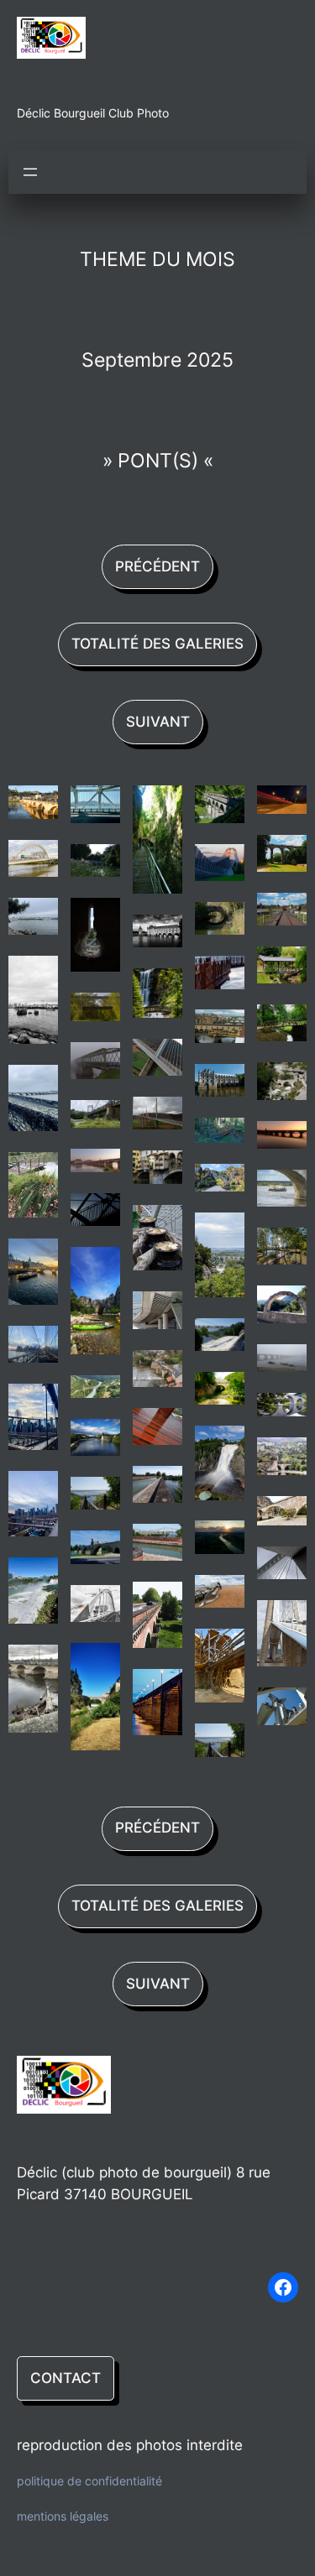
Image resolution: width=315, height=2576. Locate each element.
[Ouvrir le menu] (30, 172)
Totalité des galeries (157, 644)
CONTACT (66, 2378)
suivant (158, 722)
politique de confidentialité (89, 2482)
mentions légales (63, 2517)
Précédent (157, 566)
